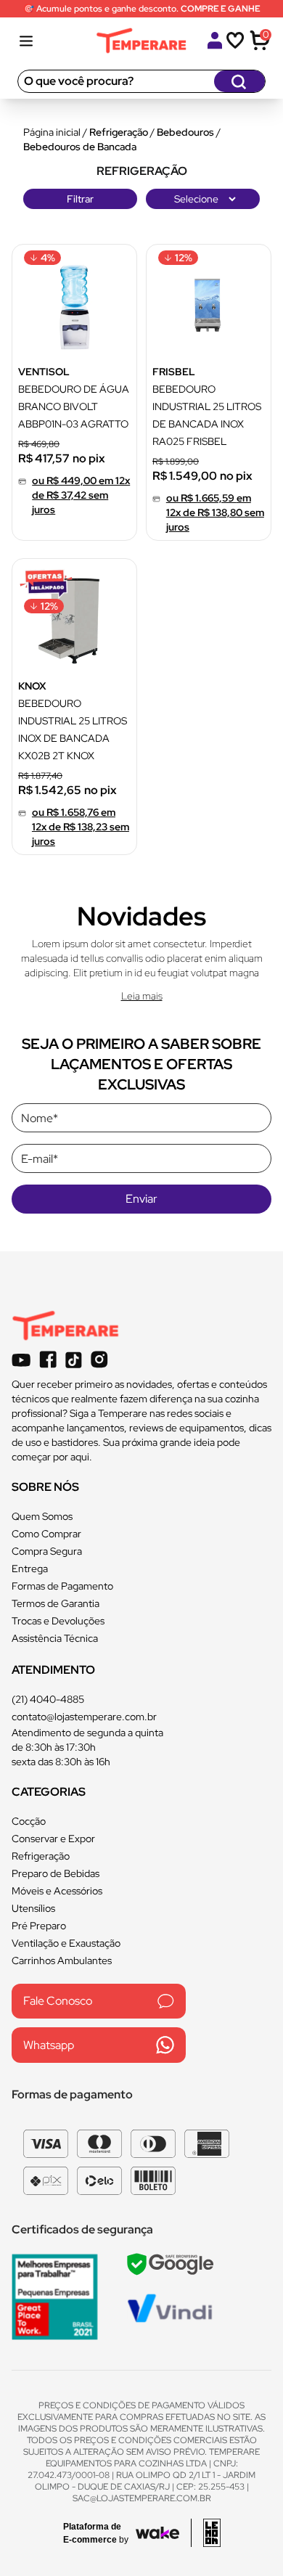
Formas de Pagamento (62, 1586)
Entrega (30, 1569)
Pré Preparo (39, 1926)
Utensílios (33, 1908)
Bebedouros (185, 132)
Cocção (29, 1821)
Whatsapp (49, 2045)
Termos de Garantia (56, 1603)
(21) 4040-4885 (48, 1699)
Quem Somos (42, 1516)
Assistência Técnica (55, 1638)
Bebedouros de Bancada (80, 147)
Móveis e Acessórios (57, 1891)
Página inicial (52, 132)
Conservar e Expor (53, 1839)
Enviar (141, 1199)
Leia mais (142, 996)
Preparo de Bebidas (56, 1873)
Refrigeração (119, 132)
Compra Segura (47, 1551)
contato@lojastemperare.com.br (84, 1717)
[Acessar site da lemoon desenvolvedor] (206, 2533)
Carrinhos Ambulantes (62, 1960)
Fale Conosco (58, 2001)
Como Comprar (46, 1534)
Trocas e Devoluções (58, 1621)
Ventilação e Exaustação (66, 1943)
